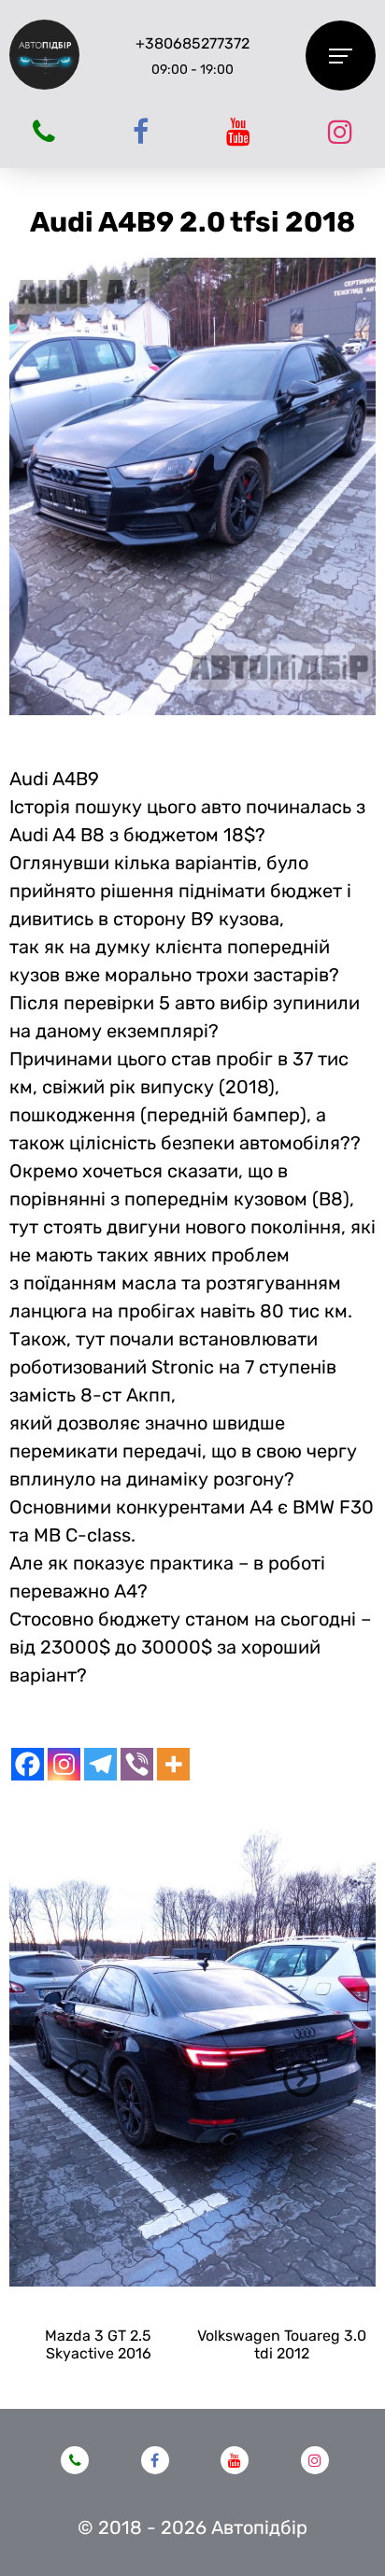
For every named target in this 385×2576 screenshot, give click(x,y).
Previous (83, 2078)
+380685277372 (192, 43)
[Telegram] (100, 1764)
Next (302, 2078)
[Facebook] (28, 1764)
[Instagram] (64, 1764)
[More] (173, 1764)
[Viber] (137, 1764)
